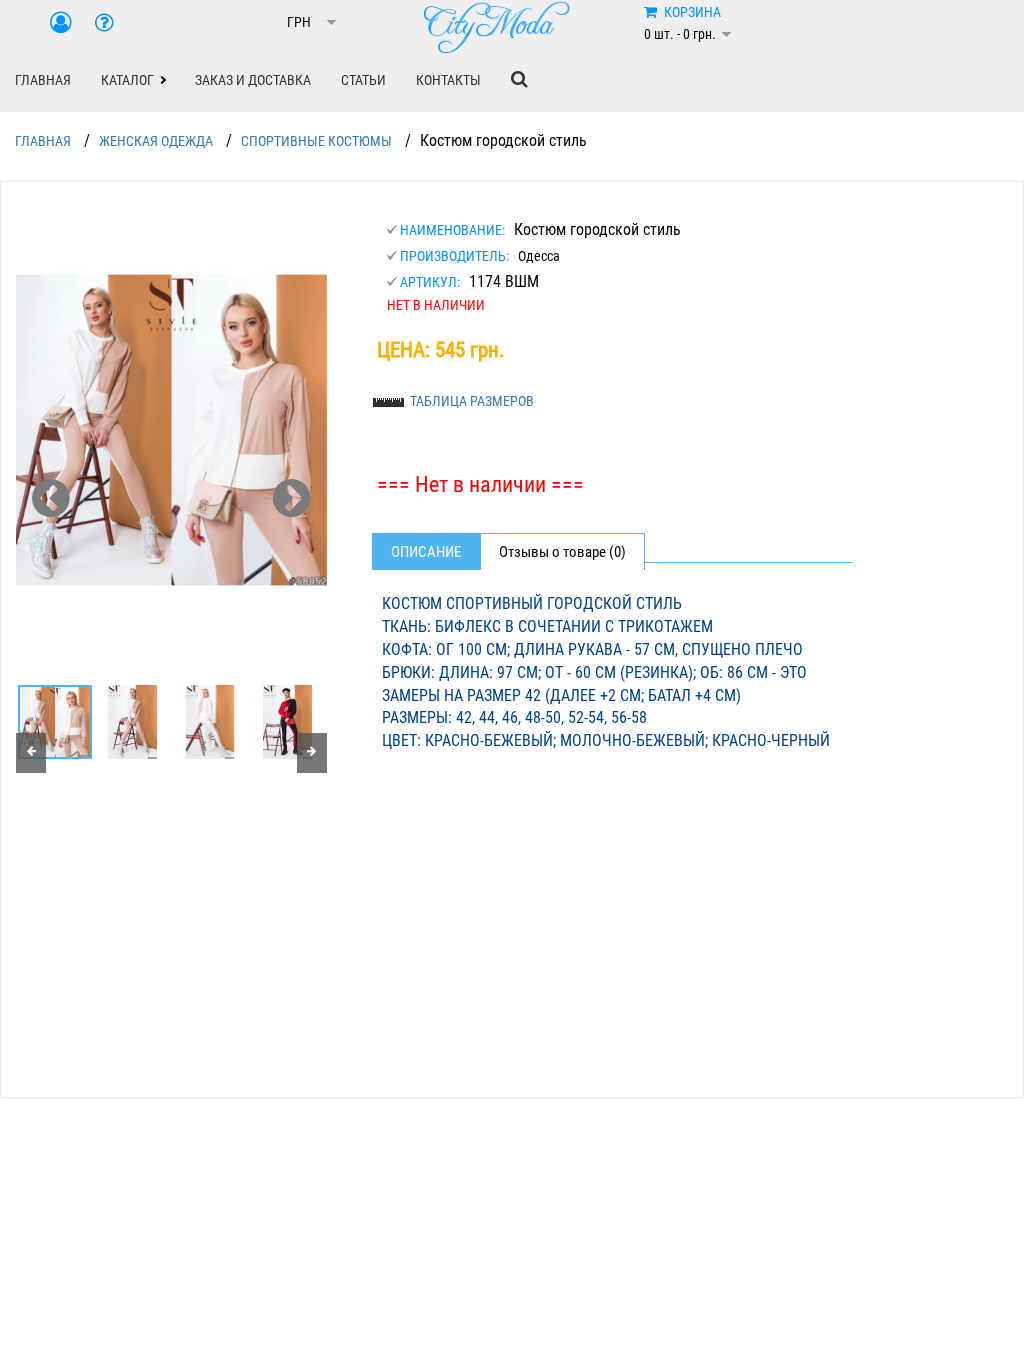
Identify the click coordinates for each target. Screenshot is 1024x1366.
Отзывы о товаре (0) (562, 552)
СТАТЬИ (363, 80)
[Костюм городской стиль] (171, 430)
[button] (133, 80)
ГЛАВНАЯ (43, 80)
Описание (426, 552)
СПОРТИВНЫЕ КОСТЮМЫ (316, 141)
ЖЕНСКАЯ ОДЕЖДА (156, 141)
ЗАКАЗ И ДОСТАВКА (253, 80)
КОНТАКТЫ (448, 80)
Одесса (539, 256)
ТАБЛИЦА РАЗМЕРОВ (472, 401)
